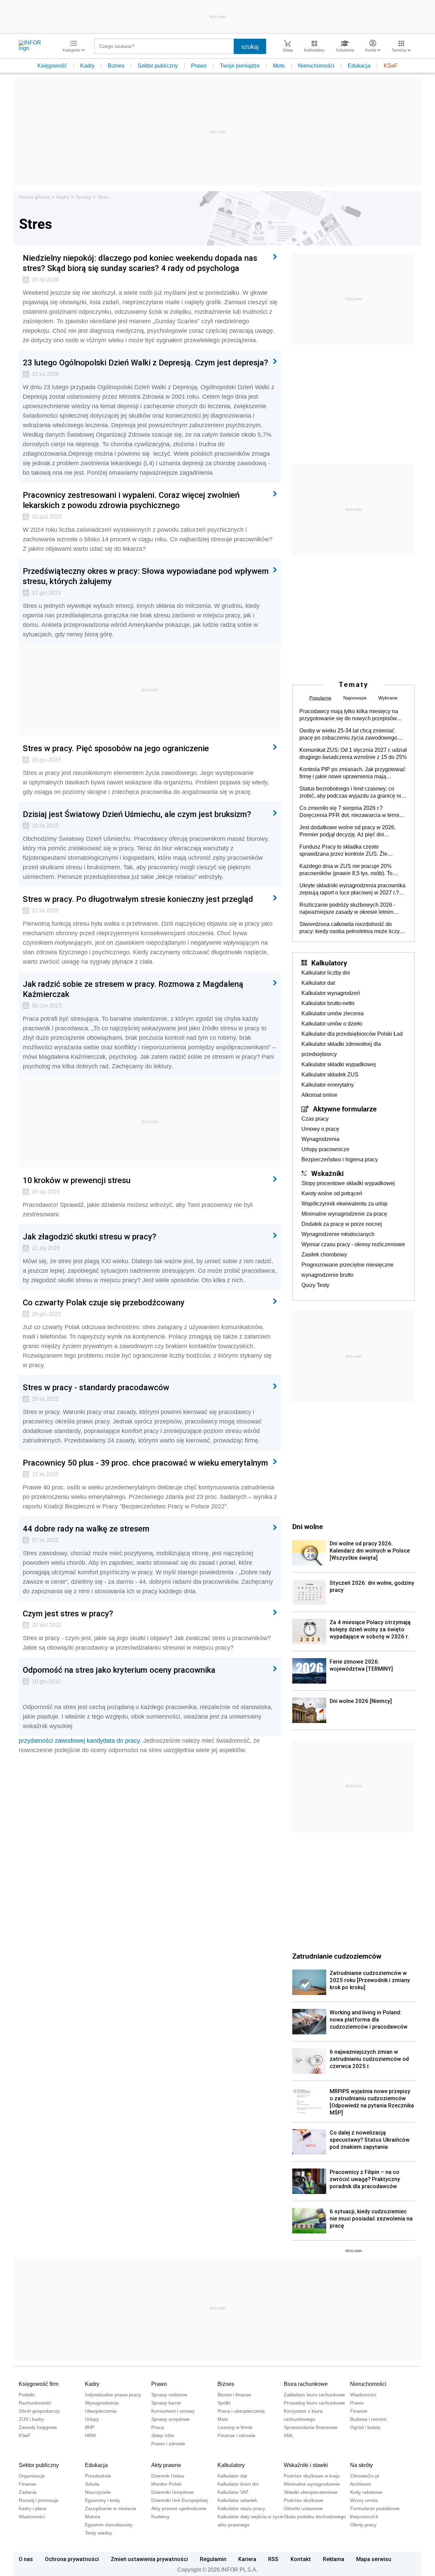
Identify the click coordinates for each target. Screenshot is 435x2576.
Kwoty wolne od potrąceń (332, 1193)
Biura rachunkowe (306, 2384)
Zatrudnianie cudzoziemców (337, 1956)
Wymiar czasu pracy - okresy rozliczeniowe (353, 1244)
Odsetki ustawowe (303, 2508)
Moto (279, 66)
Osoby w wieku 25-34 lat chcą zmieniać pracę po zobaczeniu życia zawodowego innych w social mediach (348, 734)
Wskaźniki (327, 1173)
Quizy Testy (315, 1285)
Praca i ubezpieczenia (241, 2411)
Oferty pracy (363, 2525)
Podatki (27, 2395)
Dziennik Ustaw (168, 2476)
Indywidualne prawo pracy (113, 2395)
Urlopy (92, 2419)
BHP (90, 2427)
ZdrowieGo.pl (364, 2476)
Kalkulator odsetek (237, 2500)
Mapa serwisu (374, 2559)
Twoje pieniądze (240, 66)
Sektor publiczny (158, 66)
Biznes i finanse (234, 2395)
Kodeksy (160, 2517)
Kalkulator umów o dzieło (332, 1024)
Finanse (359, 2411)
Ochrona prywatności (72, 2559)
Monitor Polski (166, 2484)
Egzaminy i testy (102, 2500)
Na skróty (361, 2465)
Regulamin (213, 2559)
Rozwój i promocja (38, 2500)
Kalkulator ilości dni (238, 2484)
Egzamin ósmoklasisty (109, 2525)
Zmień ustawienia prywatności (149, 2559)
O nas (26, 2559)
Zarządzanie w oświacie (111, 2508)
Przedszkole (98, 2476)
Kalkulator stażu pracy (241, 2508)
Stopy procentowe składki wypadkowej (348, 1183)
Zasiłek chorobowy (324, 1255)
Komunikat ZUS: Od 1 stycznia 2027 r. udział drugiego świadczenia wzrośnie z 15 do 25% (353, 754)
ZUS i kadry (31, 2419)
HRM (90, 2435)
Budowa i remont (368, 2419)
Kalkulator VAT (233, 2492)
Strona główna (34, 197)
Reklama (334, 2559)
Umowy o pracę (320, 1129)
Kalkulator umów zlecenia (333, 1013)
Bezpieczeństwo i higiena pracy (340, 1159)
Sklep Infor (163, 2435)
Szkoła (92, 2484)
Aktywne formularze (345, 1109)
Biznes (116, 66)
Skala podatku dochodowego (315, 2517)
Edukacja (359, 66)
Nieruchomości (316, 66)
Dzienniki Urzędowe (172, 2492)
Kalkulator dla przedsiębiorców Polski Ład (352, 1034)
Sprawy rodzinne (169, 2395)
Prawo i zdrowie (168, 2444)
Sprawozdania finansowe (311, 2427)
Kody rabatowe (366, 2492)
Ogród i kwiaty (365, 2427)
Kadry (87, 66)
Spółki (224, 2403)
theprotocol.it (364, 2517)
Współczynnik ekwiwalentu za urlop (344, 1204)
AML (289, 2435)
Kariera (247, 2559)
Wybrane (388, 698)
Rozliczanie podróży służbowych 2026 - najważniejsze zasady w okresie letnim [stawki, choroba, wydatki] (347, 909)
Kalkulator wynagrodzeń (331, 993)
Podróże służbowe (303, 2500)
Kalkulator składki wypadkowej (339, 1064)
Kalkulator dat (318, 983)
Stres (103, 197)
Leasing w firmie (235, 2427)
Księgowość (52, 66)
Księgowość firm (39, 2384)
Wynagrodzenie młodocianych (338, 1234)
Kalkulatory (329, 963)
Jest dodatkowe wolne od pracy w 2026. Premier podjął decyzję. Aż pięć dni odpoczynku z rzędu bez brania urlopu (347, 831)
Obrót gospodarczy (39, 2411)
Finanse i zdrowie (236, 2435)
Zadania (28, 2492)
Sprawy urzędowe (170, 2419)
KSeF (391, 66)
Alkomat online (319, 1095)
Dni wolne (308, 1526)
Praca (158, 2427)
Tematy (83, 197)
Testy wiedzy (99, 2533)
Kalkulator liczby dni (326, 973)
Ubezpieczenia (101, 2411)
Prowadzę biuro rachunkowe (314, 2403)
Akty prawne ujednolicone (179, 2508)
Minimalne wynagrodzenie (312, 2484)
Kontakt (301, 2559)
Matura (93, 2517)
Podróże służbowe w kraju (312, 2476)
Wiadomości (363, 2395)
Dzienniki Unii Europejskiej (179, 2500)
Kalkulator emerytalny (328, 1085)
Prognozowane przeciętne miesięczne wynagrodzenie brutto (347, 1270)
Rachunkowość (35, 2403)
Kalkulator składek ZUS (330, 1075)
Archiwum (361, 2484)
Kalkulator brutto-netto (328, 1003)
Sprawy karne (166, 2403)
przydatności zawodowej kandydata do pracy (79, 1741)
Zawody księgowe (38, 2427)
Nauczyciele (98, 2492)
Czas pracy (315, 1119)
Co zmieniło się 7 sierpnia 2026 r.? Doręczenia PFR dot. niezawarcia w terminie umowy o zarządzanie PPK (353, 812)
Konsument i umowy (173, 2411)
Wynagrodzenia (320, 1139)
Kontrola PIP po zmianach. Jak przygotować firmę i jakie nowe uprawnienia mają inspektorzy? (352, 773)
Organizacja (32, 2476)
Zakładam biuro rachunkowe (314, 2395)
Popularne (320, 698)
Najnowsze (355, 698)
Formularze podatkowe (375, 2508)
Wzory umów (364, 2500)
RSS (273, 2559)
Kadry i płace (33, 2508)
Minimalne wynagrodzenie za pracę (344, 1214)
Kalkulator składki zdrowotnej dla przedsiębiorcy (341, 1049)
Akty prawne (166, 2465)
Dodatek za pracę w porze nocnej (342, 1224)
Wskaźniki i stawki (306, 2465)
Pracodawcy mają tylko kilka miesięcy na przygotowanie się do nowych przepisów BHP (349, 715)
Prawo (199, 66)
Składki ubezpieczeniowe (311, 2492)
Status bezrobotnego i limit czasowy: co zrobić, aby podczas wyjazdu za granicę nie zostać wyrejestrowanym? (352, 793)
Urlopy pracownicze (325, 1149)
